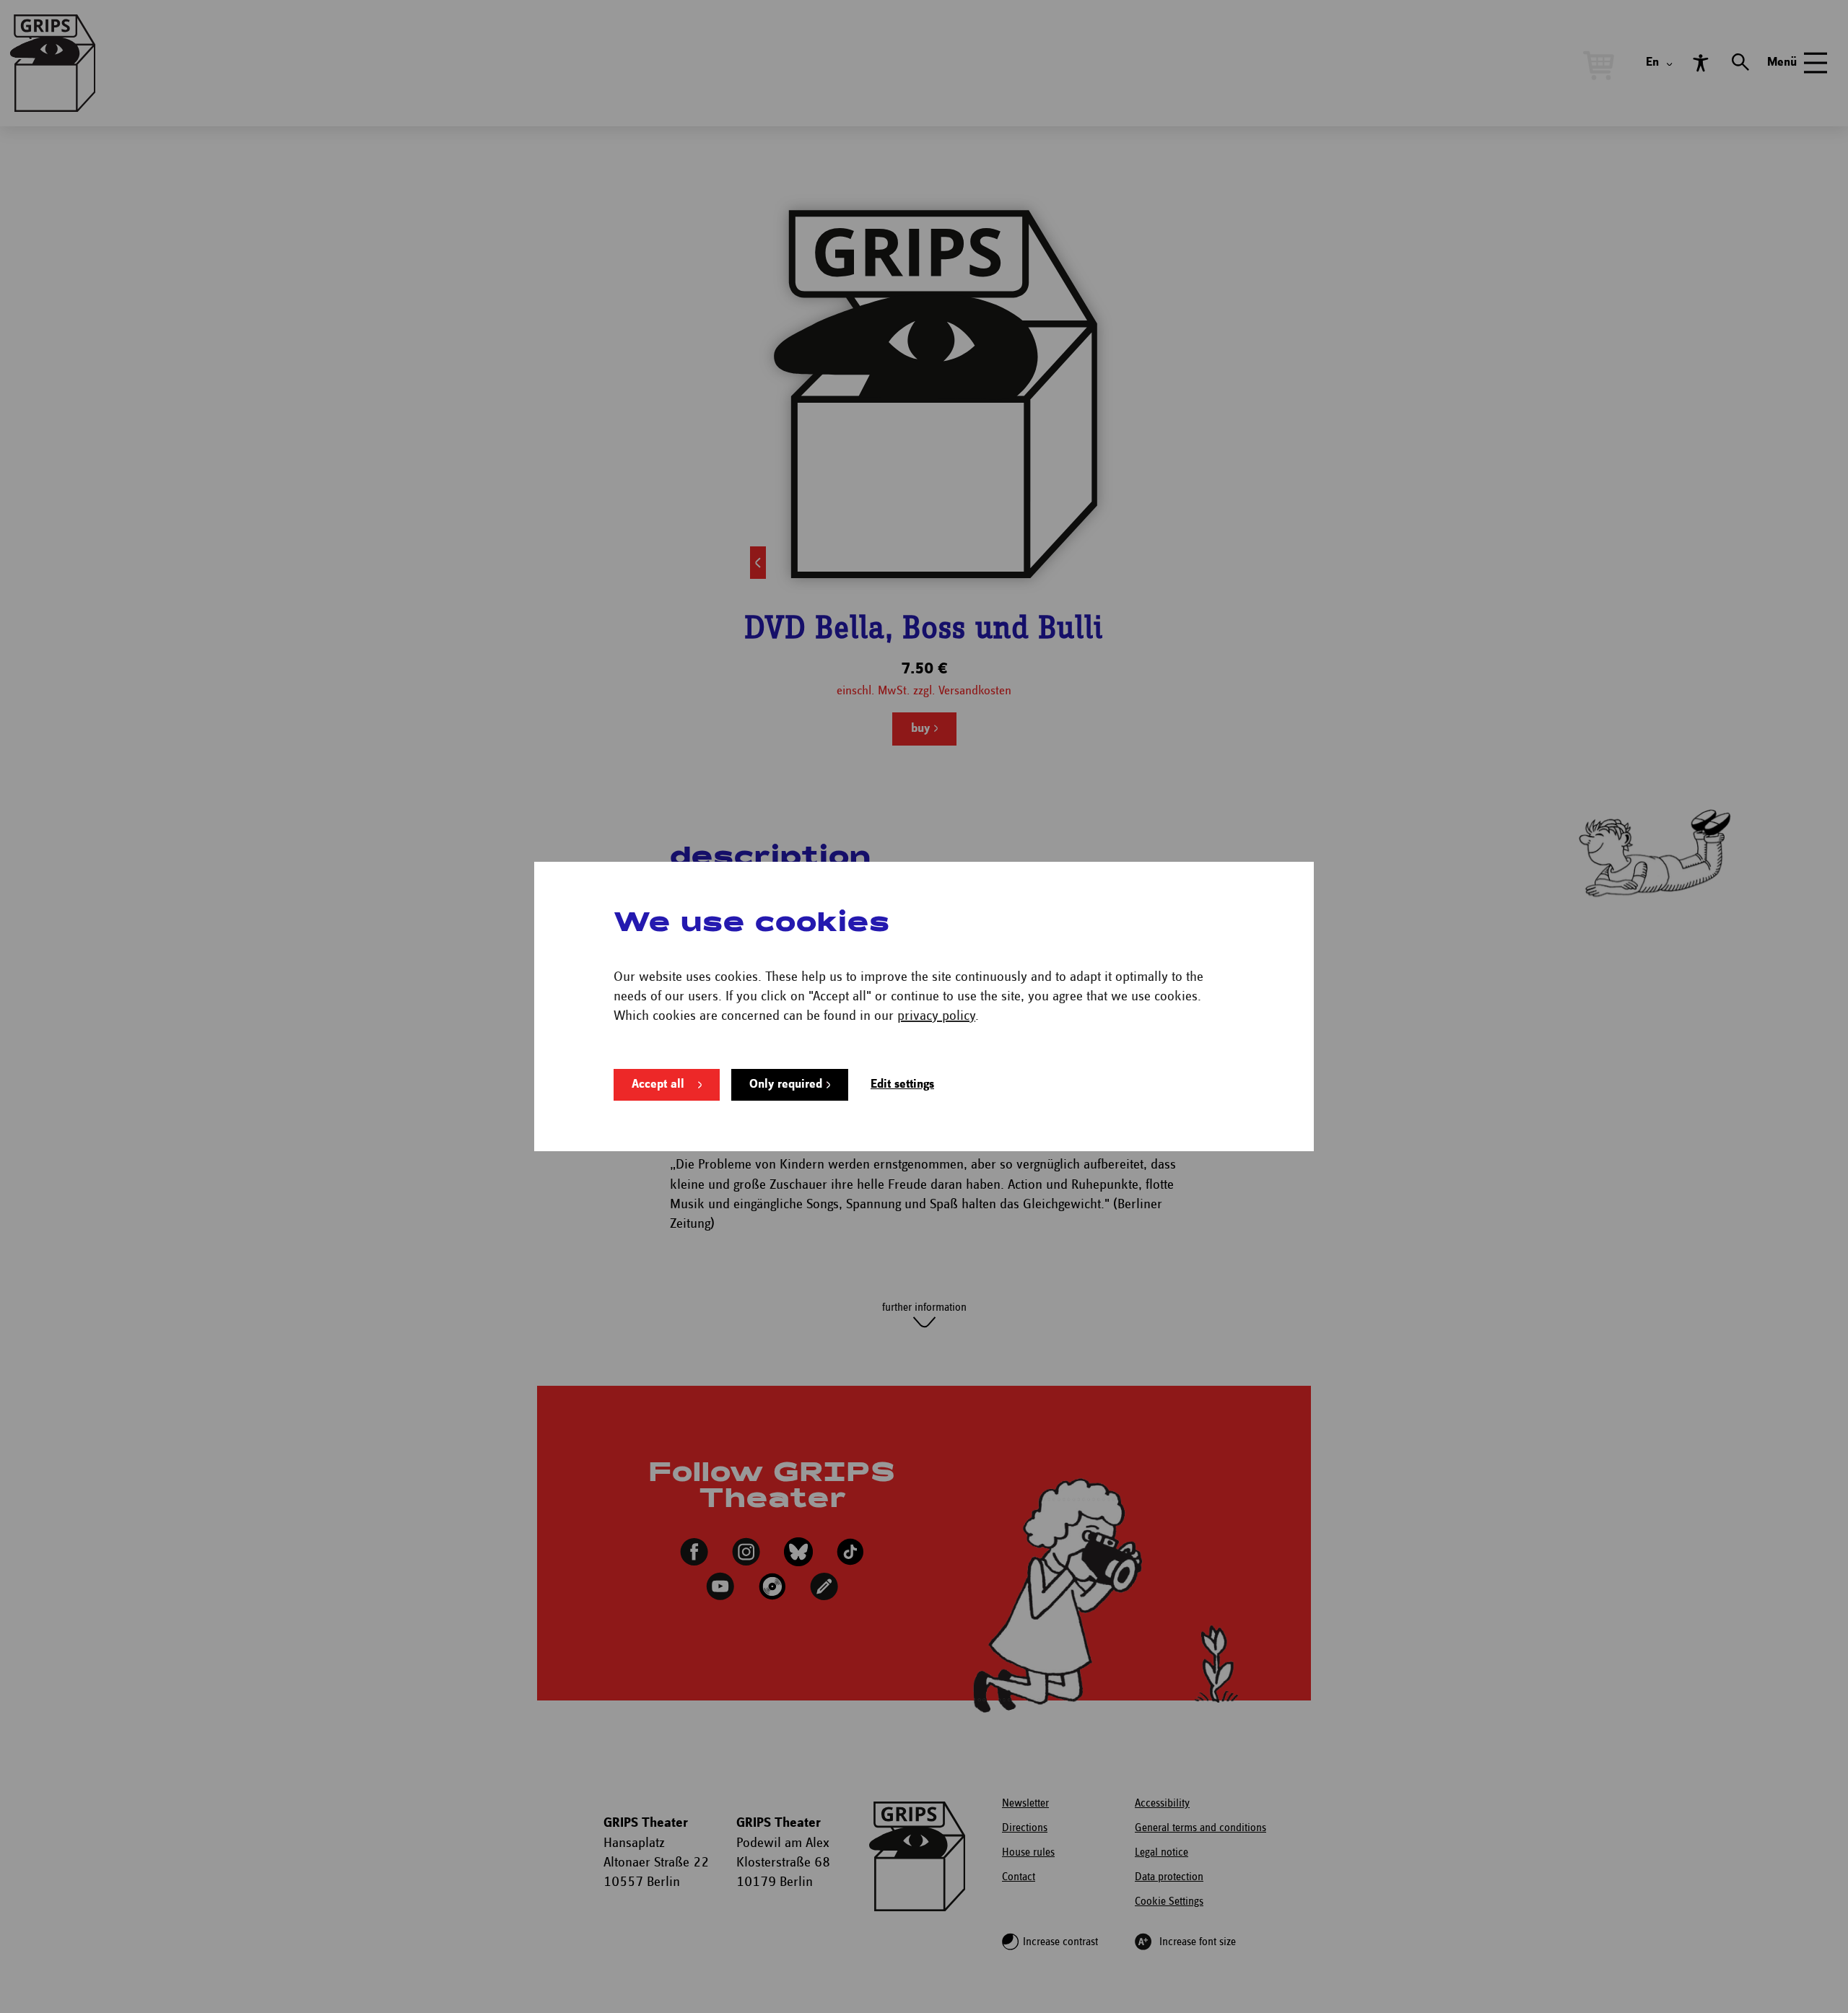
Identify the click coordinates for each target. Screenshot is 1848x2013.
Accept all (658, 1084)
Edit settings (902, 1084)
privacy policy (936, 1016)
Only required (786, 1084)
